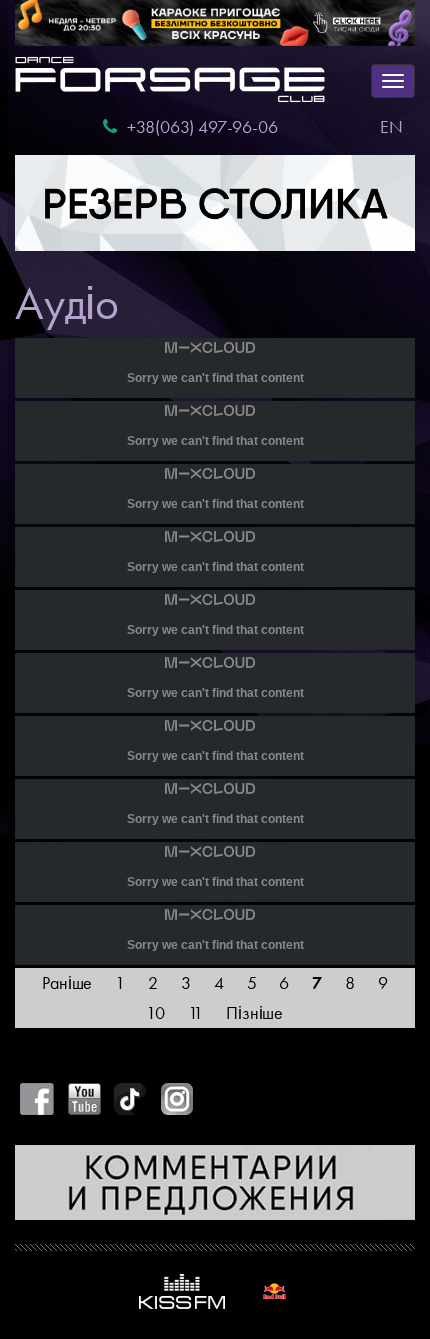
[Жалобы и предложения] (215, 1182)
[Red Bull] (274, 1291)
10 (155, 1012)
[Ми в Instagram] (177, 1099)
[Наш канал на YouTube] (84, 1099)
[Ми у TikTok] (131, 1099)
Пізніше (254, 1012)
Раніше (67, 982)
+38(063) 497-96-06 (202, 126)
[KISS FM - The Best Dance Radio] (182, 1291)
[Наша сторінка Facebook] (37, 1099)
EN (391, 126)
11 (196, 1012)
